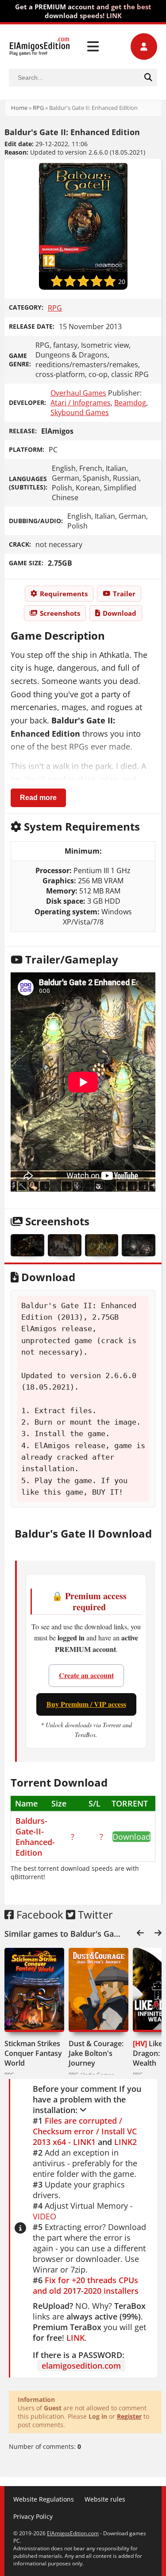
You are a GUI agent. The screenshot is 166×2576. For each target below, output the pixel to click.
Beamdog (130, 403)
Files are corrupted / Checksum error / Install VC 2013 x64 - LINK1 (85, 2131)
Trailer (124, 594)
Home (19, 108)
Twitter (94, 1914)
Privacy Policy (33, 2516)
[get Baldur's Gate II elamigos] (139, 1245)
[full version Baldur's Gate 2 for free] (102, 1245)
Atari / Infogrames (81, 403)
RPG (38, 108)
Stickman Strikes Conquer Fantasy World (33, 2053)
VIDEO (44, 2216)
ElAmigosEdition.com (73, 2533)
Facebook (39, 1914)
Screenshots (60, 613)
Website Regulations (44, 2499)
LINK (75, 2338)
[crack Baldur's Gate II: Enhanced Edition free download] (27, 1245)
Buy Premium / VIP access (86, 1704)
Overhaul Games (78, 393)
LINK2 (125, 2142)
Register (129, 2416)
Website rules (105, 2499)
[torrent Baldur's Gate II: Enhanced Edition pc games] (65, 1245)
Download (120, 613)
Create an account (86, 1675)
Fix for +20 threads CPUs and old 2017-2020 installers (86, 2285)
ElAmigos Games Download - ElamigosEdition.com (40, 47)
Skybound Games (80, 412)
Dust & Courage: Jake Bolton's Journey (96, 2053)
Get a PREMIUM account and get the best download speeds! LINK (83, 11)
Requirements (64, 594)
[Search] (148, 78)
